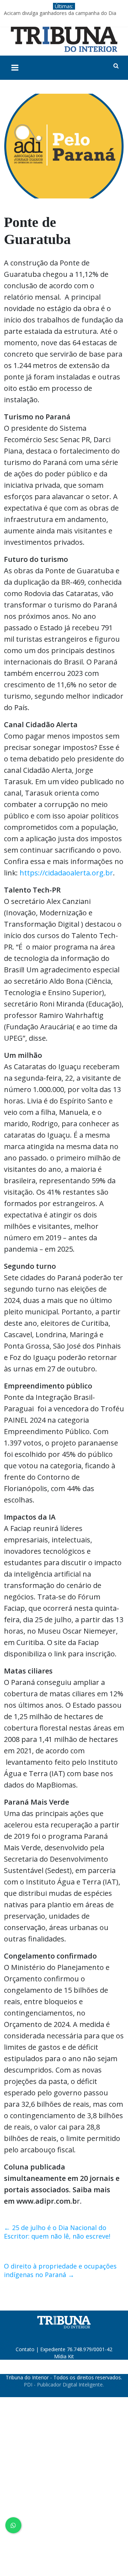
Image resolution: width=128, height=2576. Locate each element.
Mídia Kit (64, 2356)
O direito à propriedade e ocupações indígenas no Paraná (60, 2270)
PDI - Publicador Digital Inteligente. (64, 2384)
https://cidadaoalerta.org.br (66, 873)
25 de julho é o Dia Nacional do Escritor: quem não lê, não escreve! (57, 2232)
